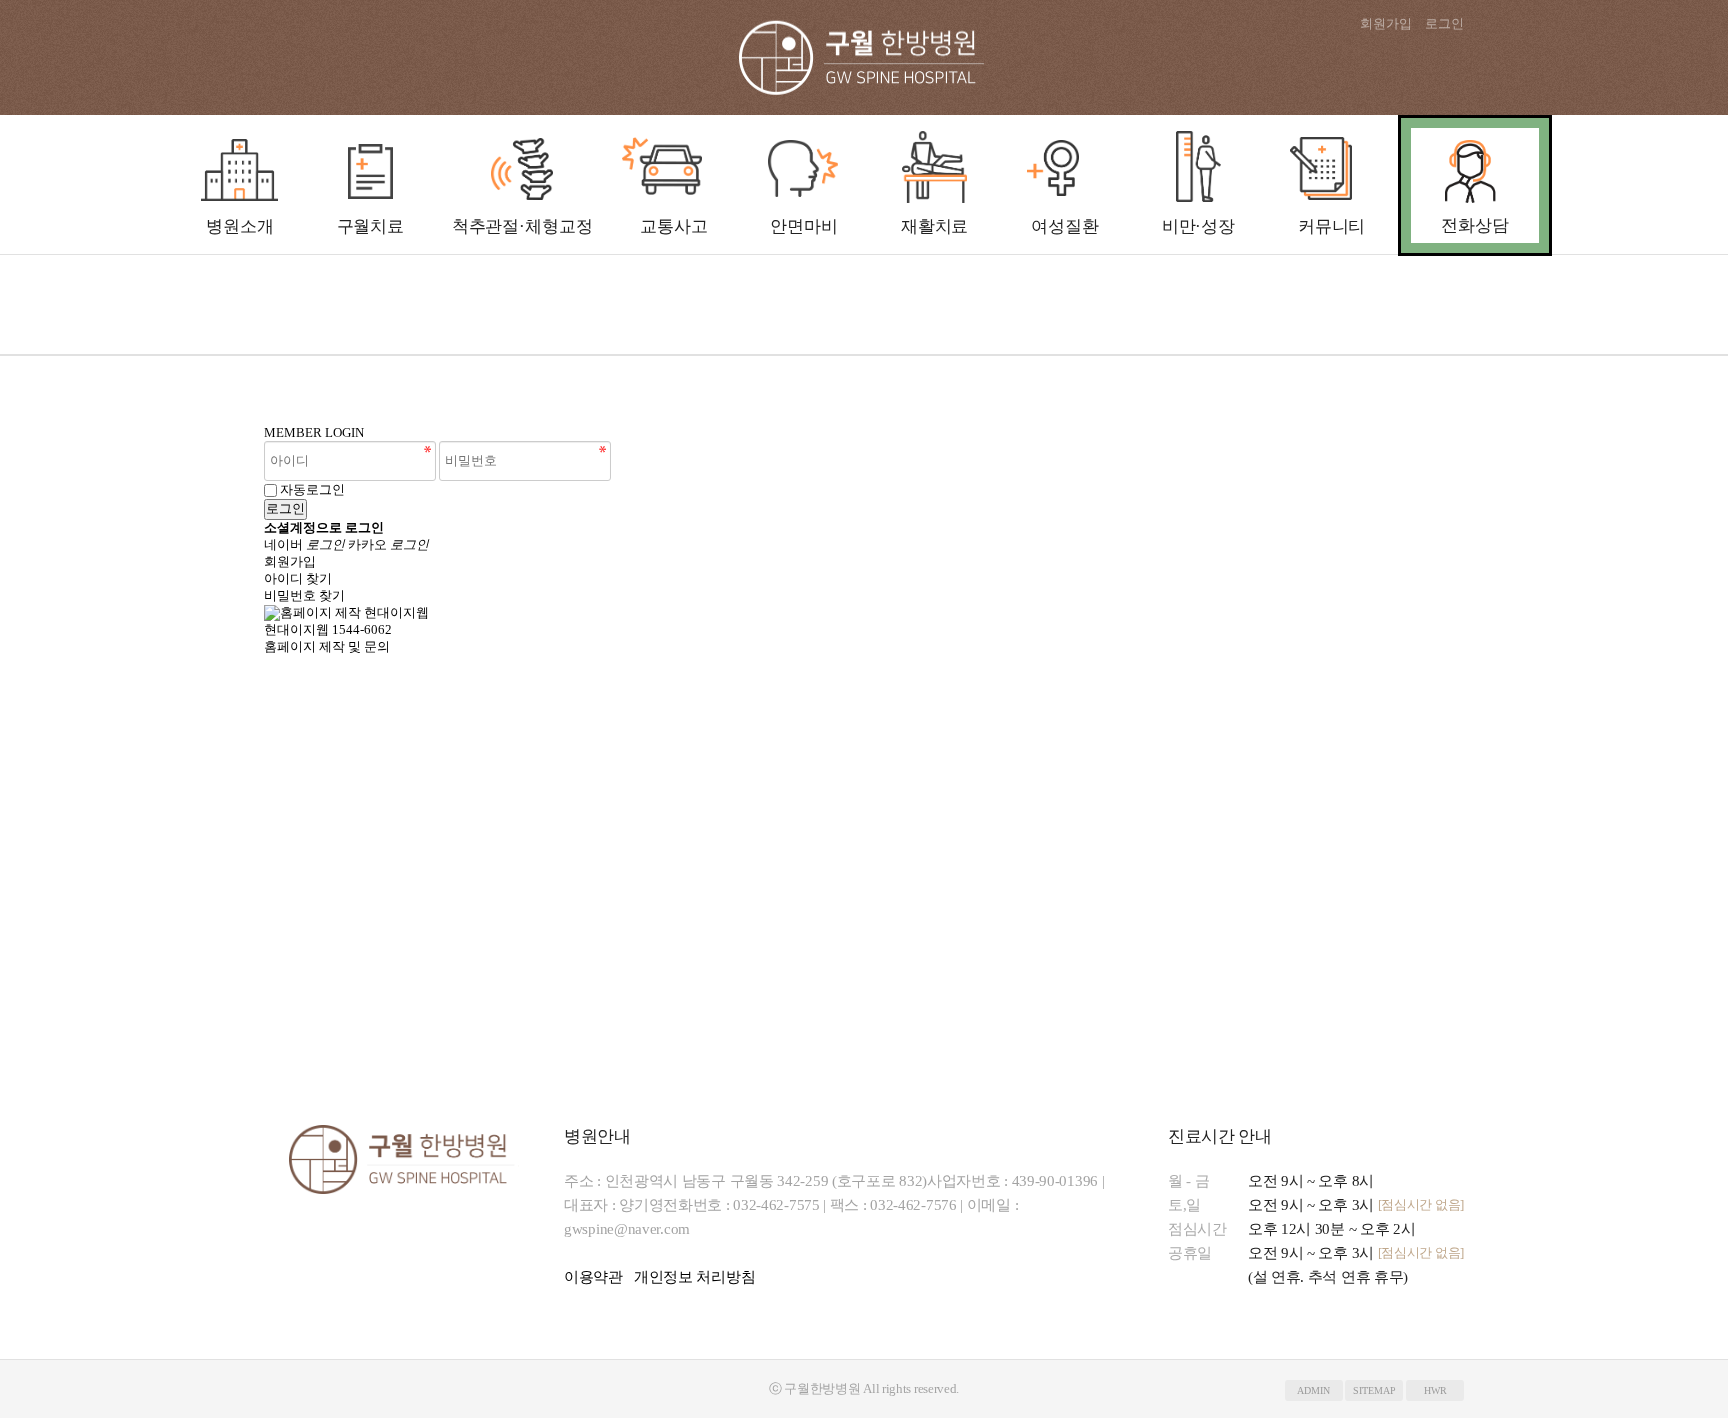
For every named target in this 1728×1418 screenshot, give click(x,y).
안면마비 (803, 226)
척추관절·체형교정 (522, 226)
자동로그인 (312, 489)
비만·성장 (1198, 226)
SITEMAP (1374, 1390)
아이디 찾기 (298, 578)
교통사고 (673, 226)
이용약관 (593, 1277)
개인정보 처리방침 (694, 1277)
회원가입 (1386, 23)
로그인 (1444, 23)
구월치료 (370, 226)
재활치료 (934, 226)
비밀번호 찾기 (304, 595)
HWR (1435, 1390)
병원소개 (239, 226)
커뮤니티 (1331, 226)
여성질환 (1064, 226)
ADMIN (1313, 1390)
